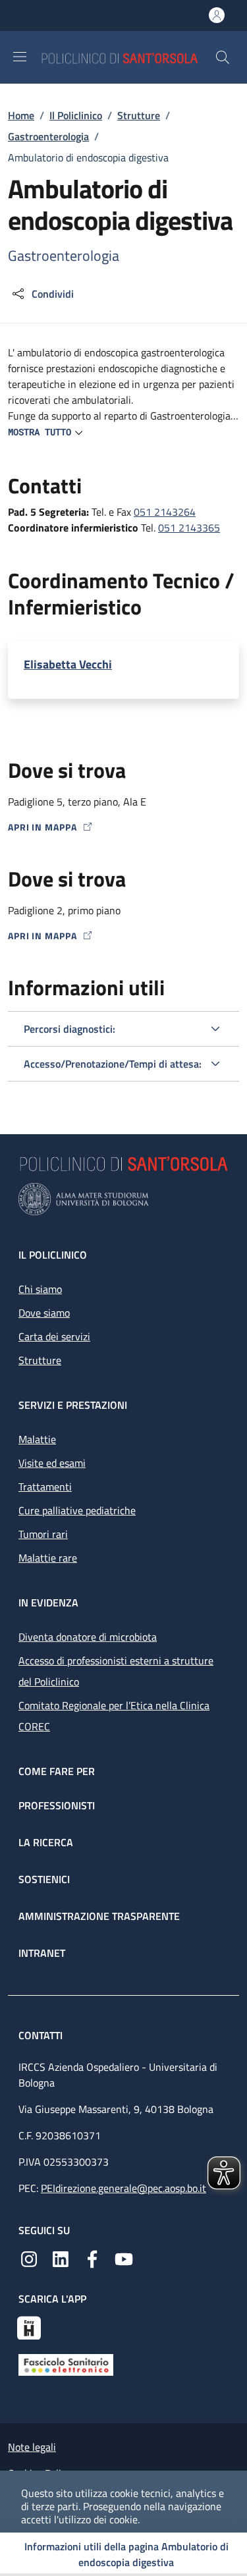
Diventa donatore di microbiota (88, 1637)
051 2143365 (189, 528)
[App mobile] (29, 2326)
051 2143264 (165, 512)
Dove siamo (44, 1313)
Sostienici (44, 1879)
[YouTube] (124, 2258)
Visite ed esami (52, 1463)
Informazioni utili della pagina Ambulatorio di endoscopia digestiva (126, 2554)
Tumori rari (43, 1534)
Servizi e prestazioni (73, 1405)
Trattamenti (45, 1487)
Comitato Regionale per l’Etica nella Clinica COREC (114, 1716)
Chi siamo (40, 1289)
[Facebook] (92, 2258)
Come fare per (57, 1771)
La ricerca (46, 1842)
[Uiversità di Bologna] (123, 1199)
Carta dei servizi (54, 1336)
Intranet (42, 1953)
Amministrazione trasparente (99, 1916)
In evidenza (48, 1603)
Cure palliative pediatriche (77, 1510)
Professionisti (57, 1805)
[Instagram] (29, 2258)
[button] (223, 57)
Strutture (139, 115)
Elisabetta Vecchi (68, 665)
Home (21, 115)
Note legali (32, 2447)
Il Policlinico (76, 115)
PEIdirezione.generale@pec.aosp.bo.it (123, 2188)
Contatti (42, 2035)
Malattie (37, 1439)
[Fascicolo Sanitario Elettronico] (66, 2363)
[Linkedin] (61, 2258)
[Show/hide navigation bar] (20, 57)
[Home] (128, 57)
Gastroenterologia (48, 136)
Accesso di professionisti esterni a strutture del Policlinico (116, 1671)
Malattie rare (48, 1558)
